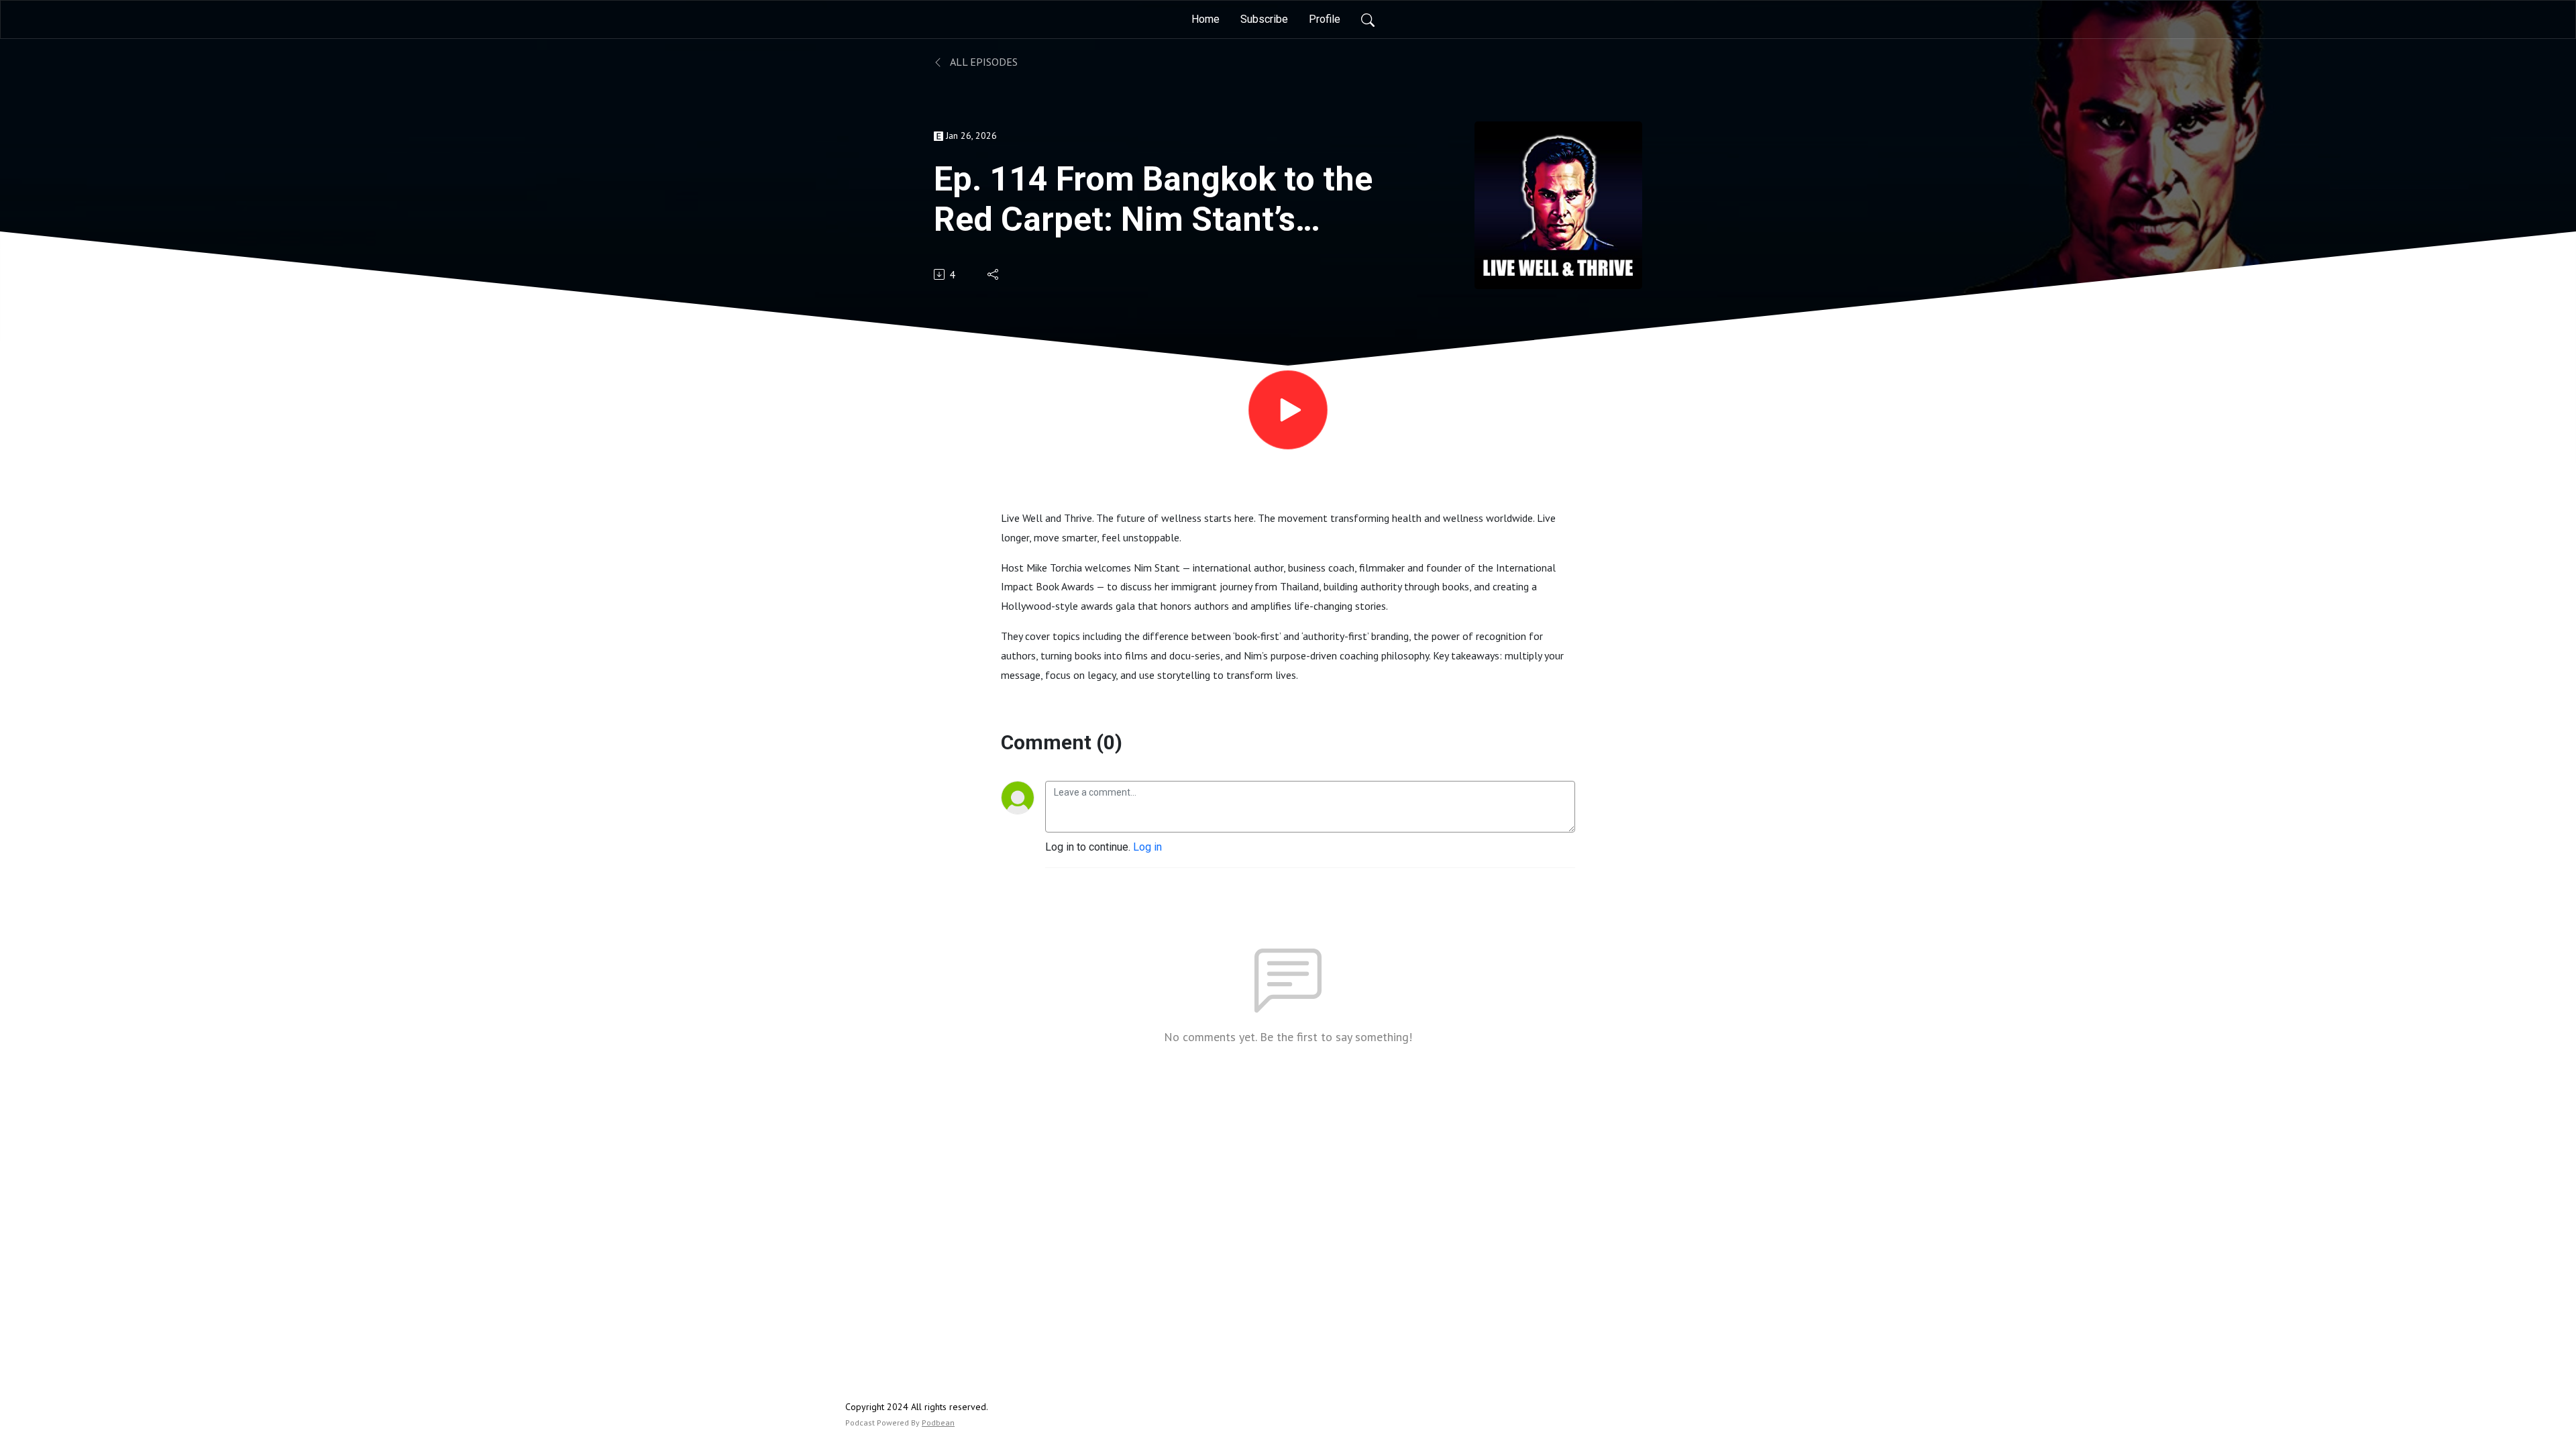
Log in (1147, 847)
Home (1205, 19)
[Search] (1368, 19)
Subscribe (1264, 19)
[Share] (994, 274)
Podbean (938, 1423)
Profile (1325, 19)
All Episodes (983, 62)
